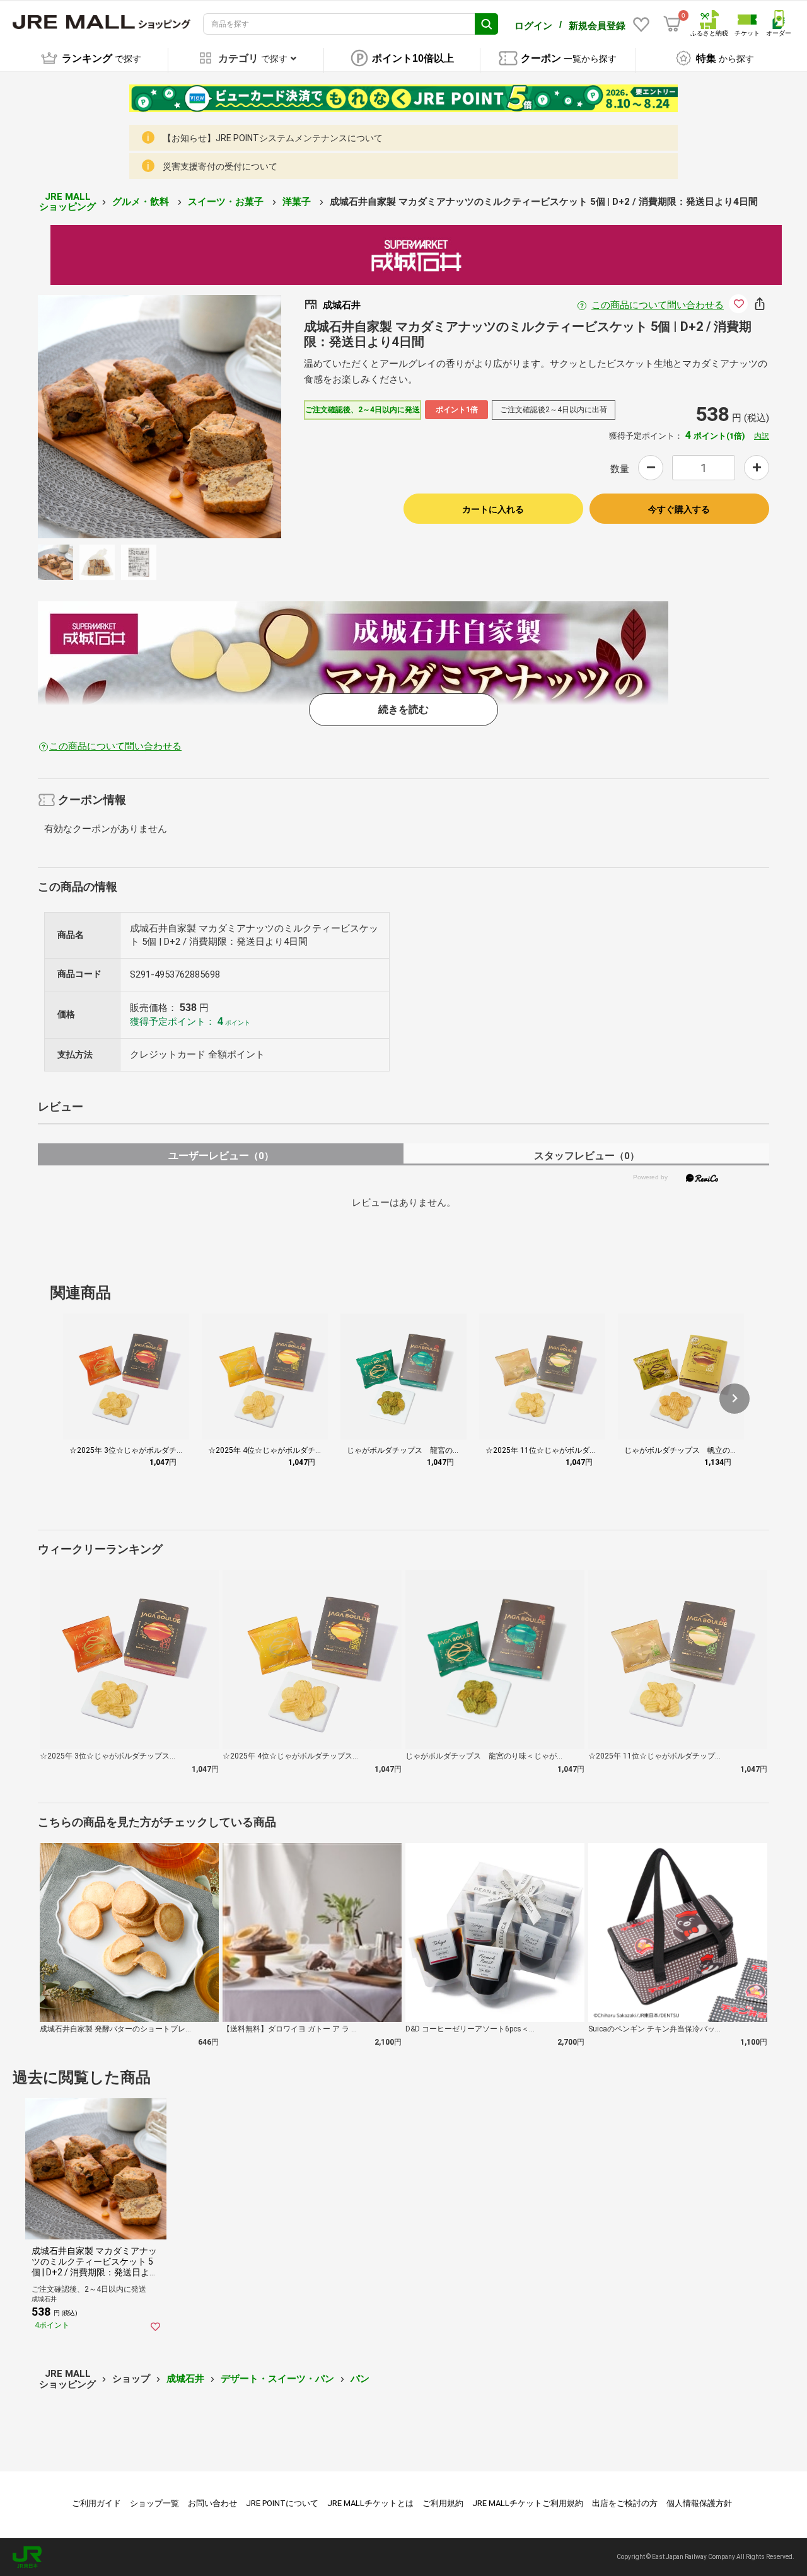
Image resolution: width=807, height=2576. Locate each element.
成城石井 (185, 2379)
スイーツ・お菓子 (227, 202)
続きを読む (403, 709)
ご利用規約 (443, 2503)
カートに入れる (493, 509)
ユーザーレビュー (221, 1156)
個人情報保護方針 (699, 2503)
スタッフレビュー (587, 1156)
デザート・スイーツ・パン (277, 2379)
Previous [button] (94, 417)
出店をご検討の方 (625, 2503)
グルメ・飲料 (142, 202)
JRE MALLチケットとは (370, 2503)
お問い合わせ (212, 2503)
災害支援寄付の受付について (220, 166)
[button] (734, 1399)
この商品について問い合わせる (658, 305)
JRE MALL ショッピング (67, 202)
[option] (160, 417)
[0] (672, 24)
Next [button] (225, 417)
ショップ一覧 (154, 2503)
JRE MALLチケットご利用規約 (528, 2503)
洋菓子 (298, 202)
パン (360, 2379)
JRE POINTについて (282, 2503)
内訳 (762, 436)
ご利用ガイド (96, 2503)
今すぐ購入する (679, 509)
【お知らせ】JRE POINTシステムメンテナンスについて (273, 138)
